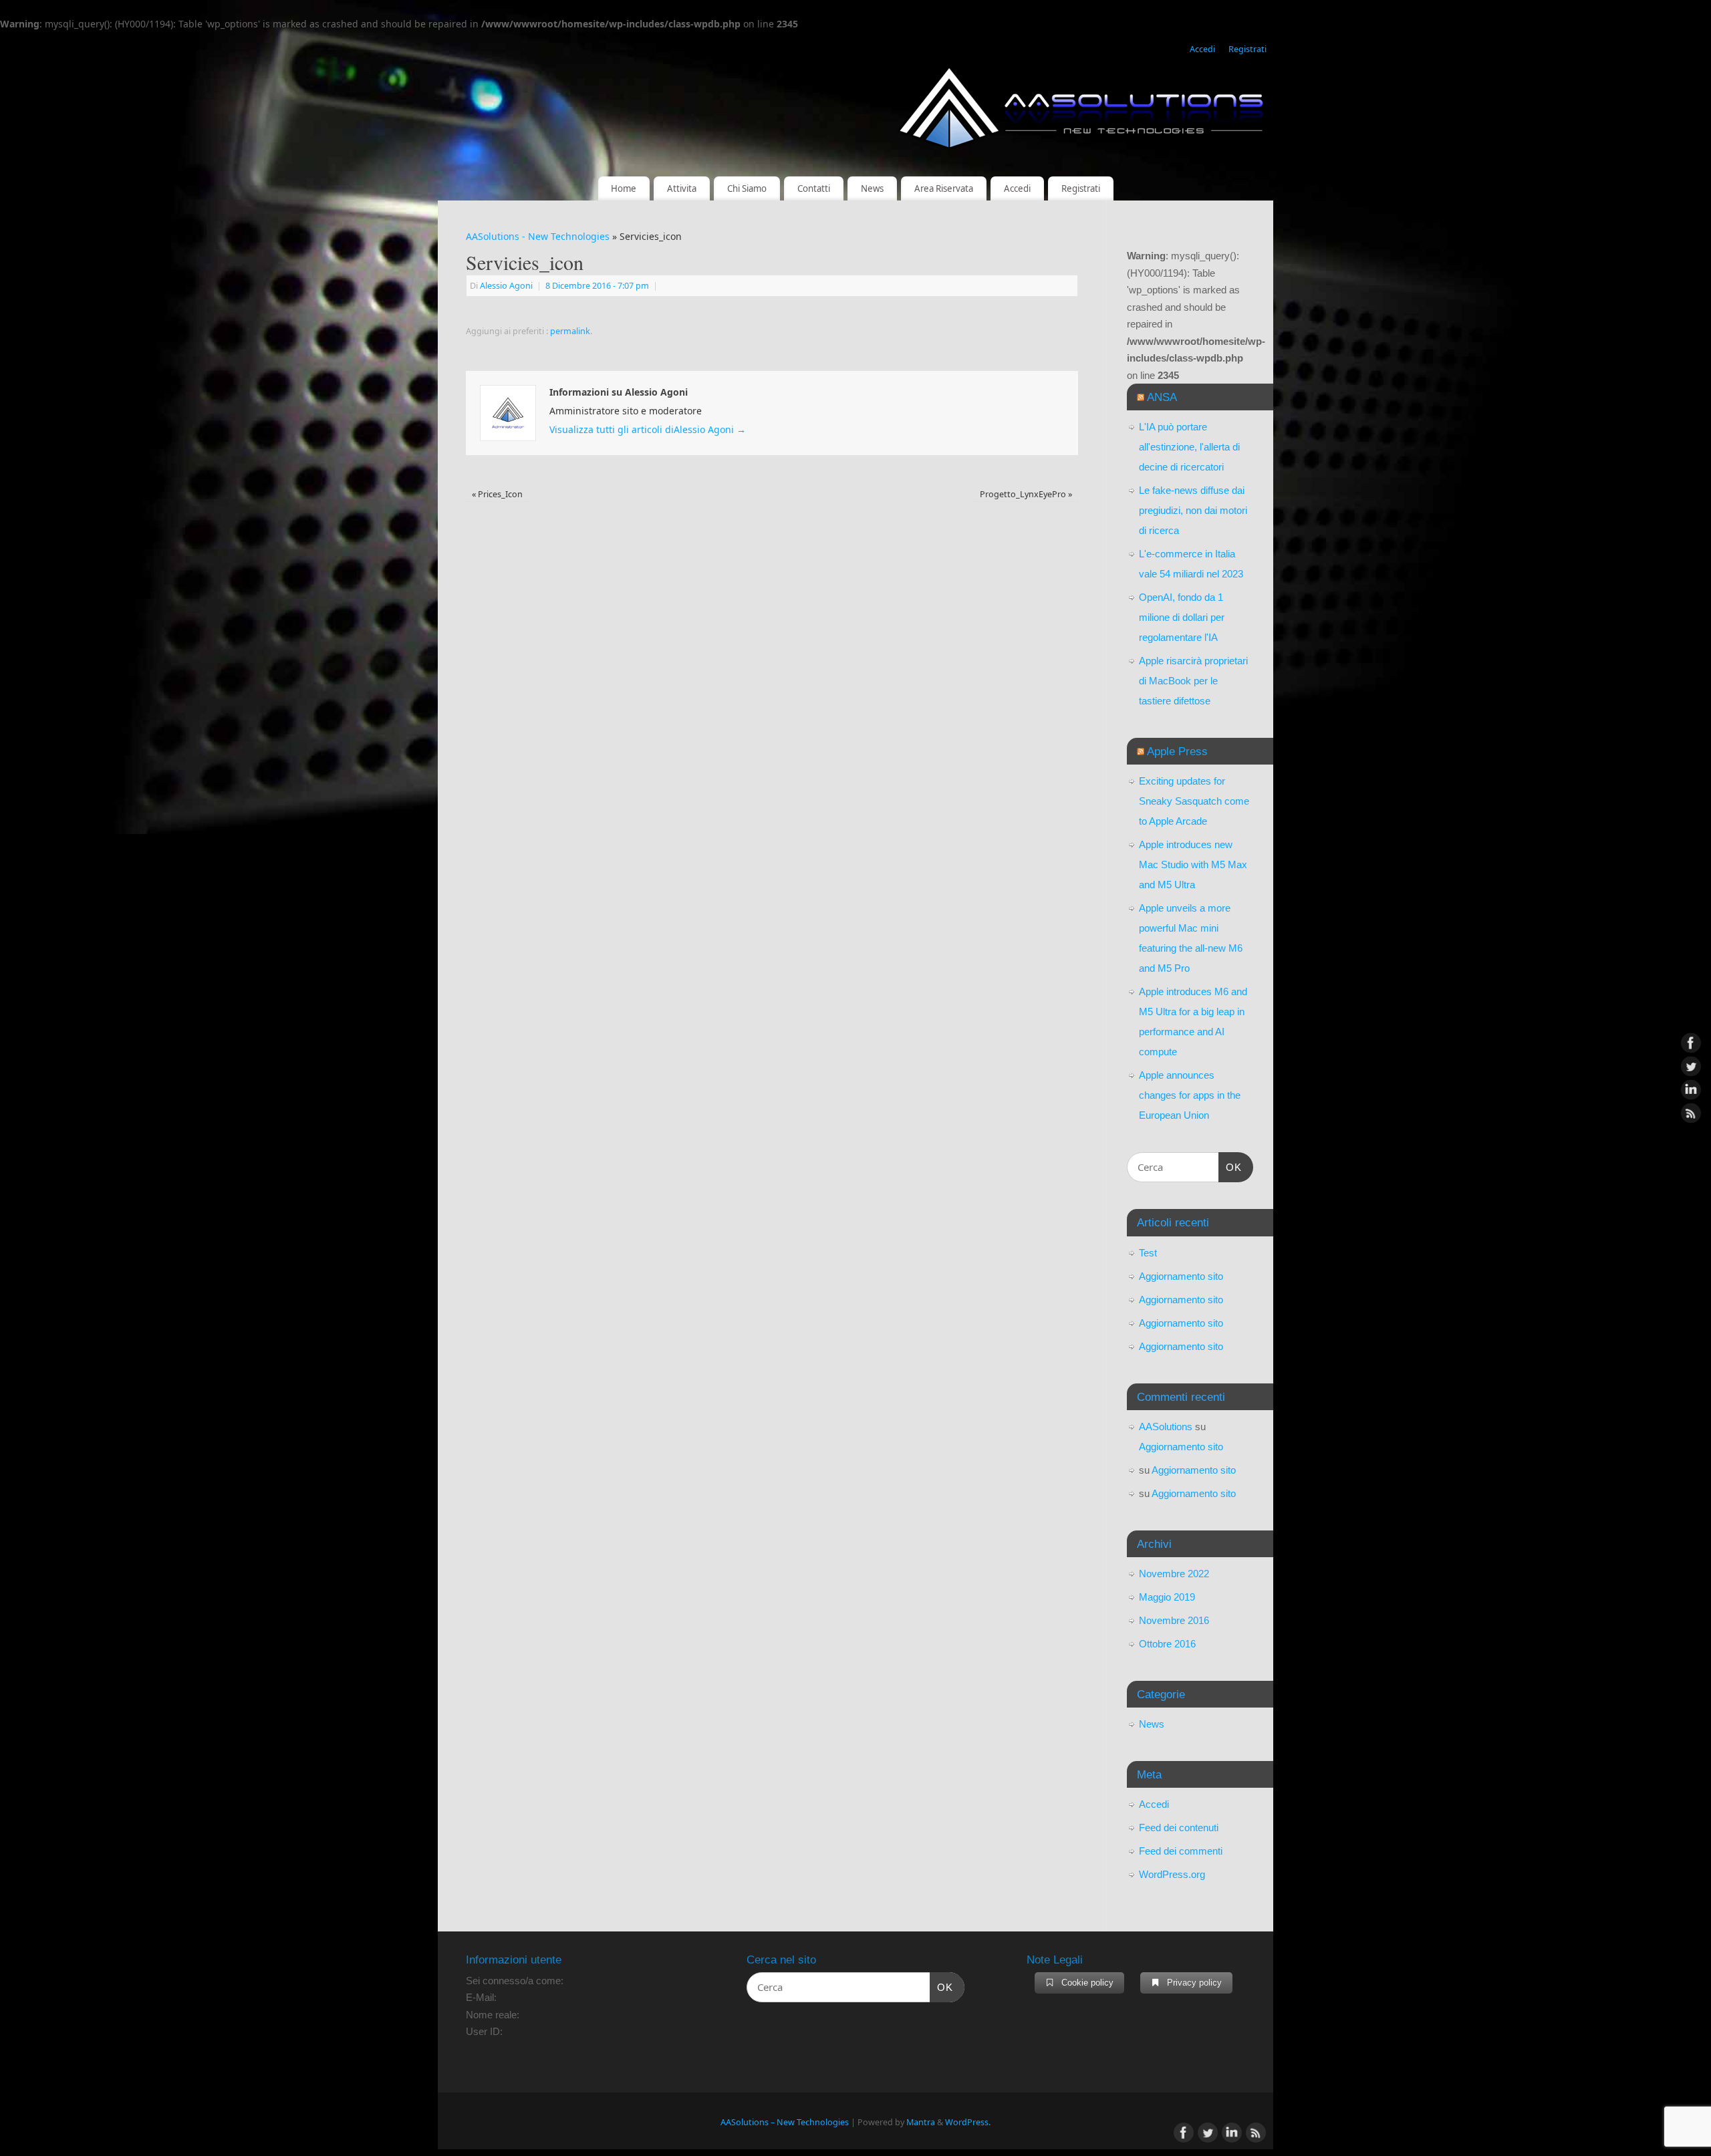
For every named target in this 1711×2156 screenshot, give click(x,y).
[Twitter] (1691, 1067)
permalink (570, 331)
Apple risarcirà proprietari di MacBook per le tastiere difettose (1193, 681)
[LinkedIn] (1691, 1090)
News (872, 188)
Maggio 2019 (1167, 1597)
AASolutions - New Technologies (538, 236)
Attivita (682, 188)
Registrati (1247, 49)
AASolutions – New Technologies (785, 2122)
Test (1148, 1253)
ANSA (1162, 397)
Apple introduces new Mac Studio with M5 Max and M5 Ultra (1193, 864)
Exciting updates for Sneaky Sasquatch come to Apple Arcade (1194, 801)
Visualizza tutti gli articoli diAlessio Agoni (648, 429)
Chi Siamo (747, 188)
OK (1230, 1167)
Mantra (921, 2122)
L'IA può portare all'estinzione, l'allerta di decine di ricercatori (1189, 447)
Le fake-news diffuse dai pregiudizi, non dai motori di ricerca (1193, 510)
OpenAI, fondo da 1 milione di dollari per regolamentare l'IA (1182, 617)
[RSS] (1691, 1113)
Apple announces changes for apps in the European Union (1190, 1095)
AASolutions (1166, 1427)
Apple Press (1177, 751)
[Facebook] (1691, 1043)
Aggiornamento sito (1181, 1276)
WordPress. (968, 2122)
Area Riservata (944, 188)
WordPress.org (1172, 1874)
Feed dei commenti (1181, 1851)
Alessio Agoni (506, 286)
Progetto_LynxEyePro (1026, 494)
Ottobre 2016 (1167, 1644)
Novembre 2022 (1174, 1574)
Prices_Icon (497, 494)
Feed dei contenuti (1179, 1828)
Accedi (1202, 49)
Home (624, 188)
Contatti (814, 188)
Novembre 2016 (1174, 1620)
